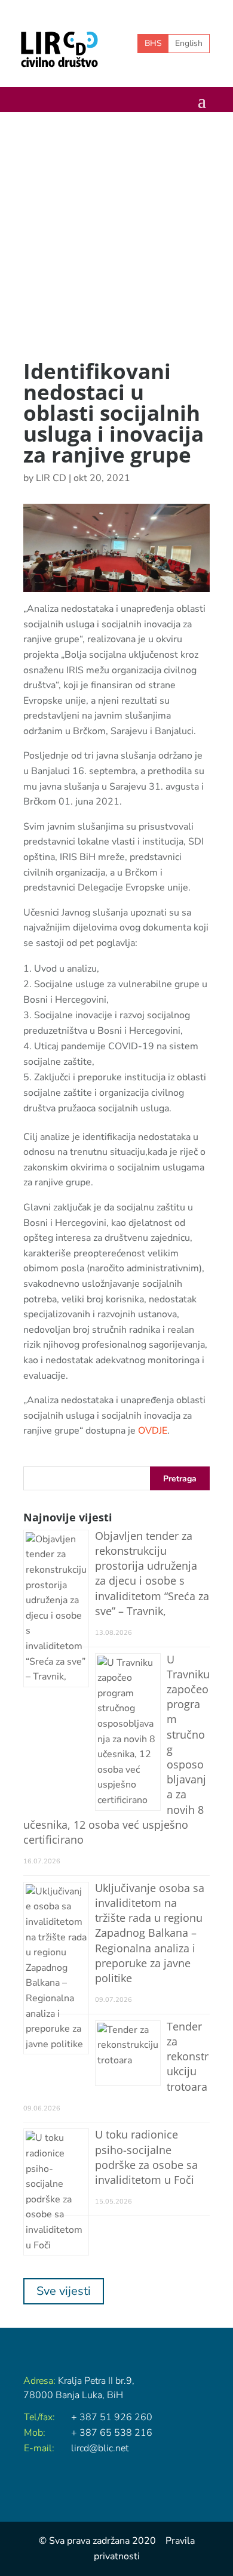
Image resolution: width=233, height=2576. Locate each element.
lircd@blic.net (100, 2448)
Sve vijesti (64, 2291)
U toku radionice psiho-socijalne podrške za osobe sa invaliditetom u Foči (146, 2157)
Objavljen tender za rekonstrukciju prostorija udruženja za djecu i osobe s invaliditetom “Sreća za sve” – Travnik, (152, 1573)
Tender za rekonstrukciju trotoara (188, 2056)
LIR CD (51, 478)
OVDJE (153, 1431)
